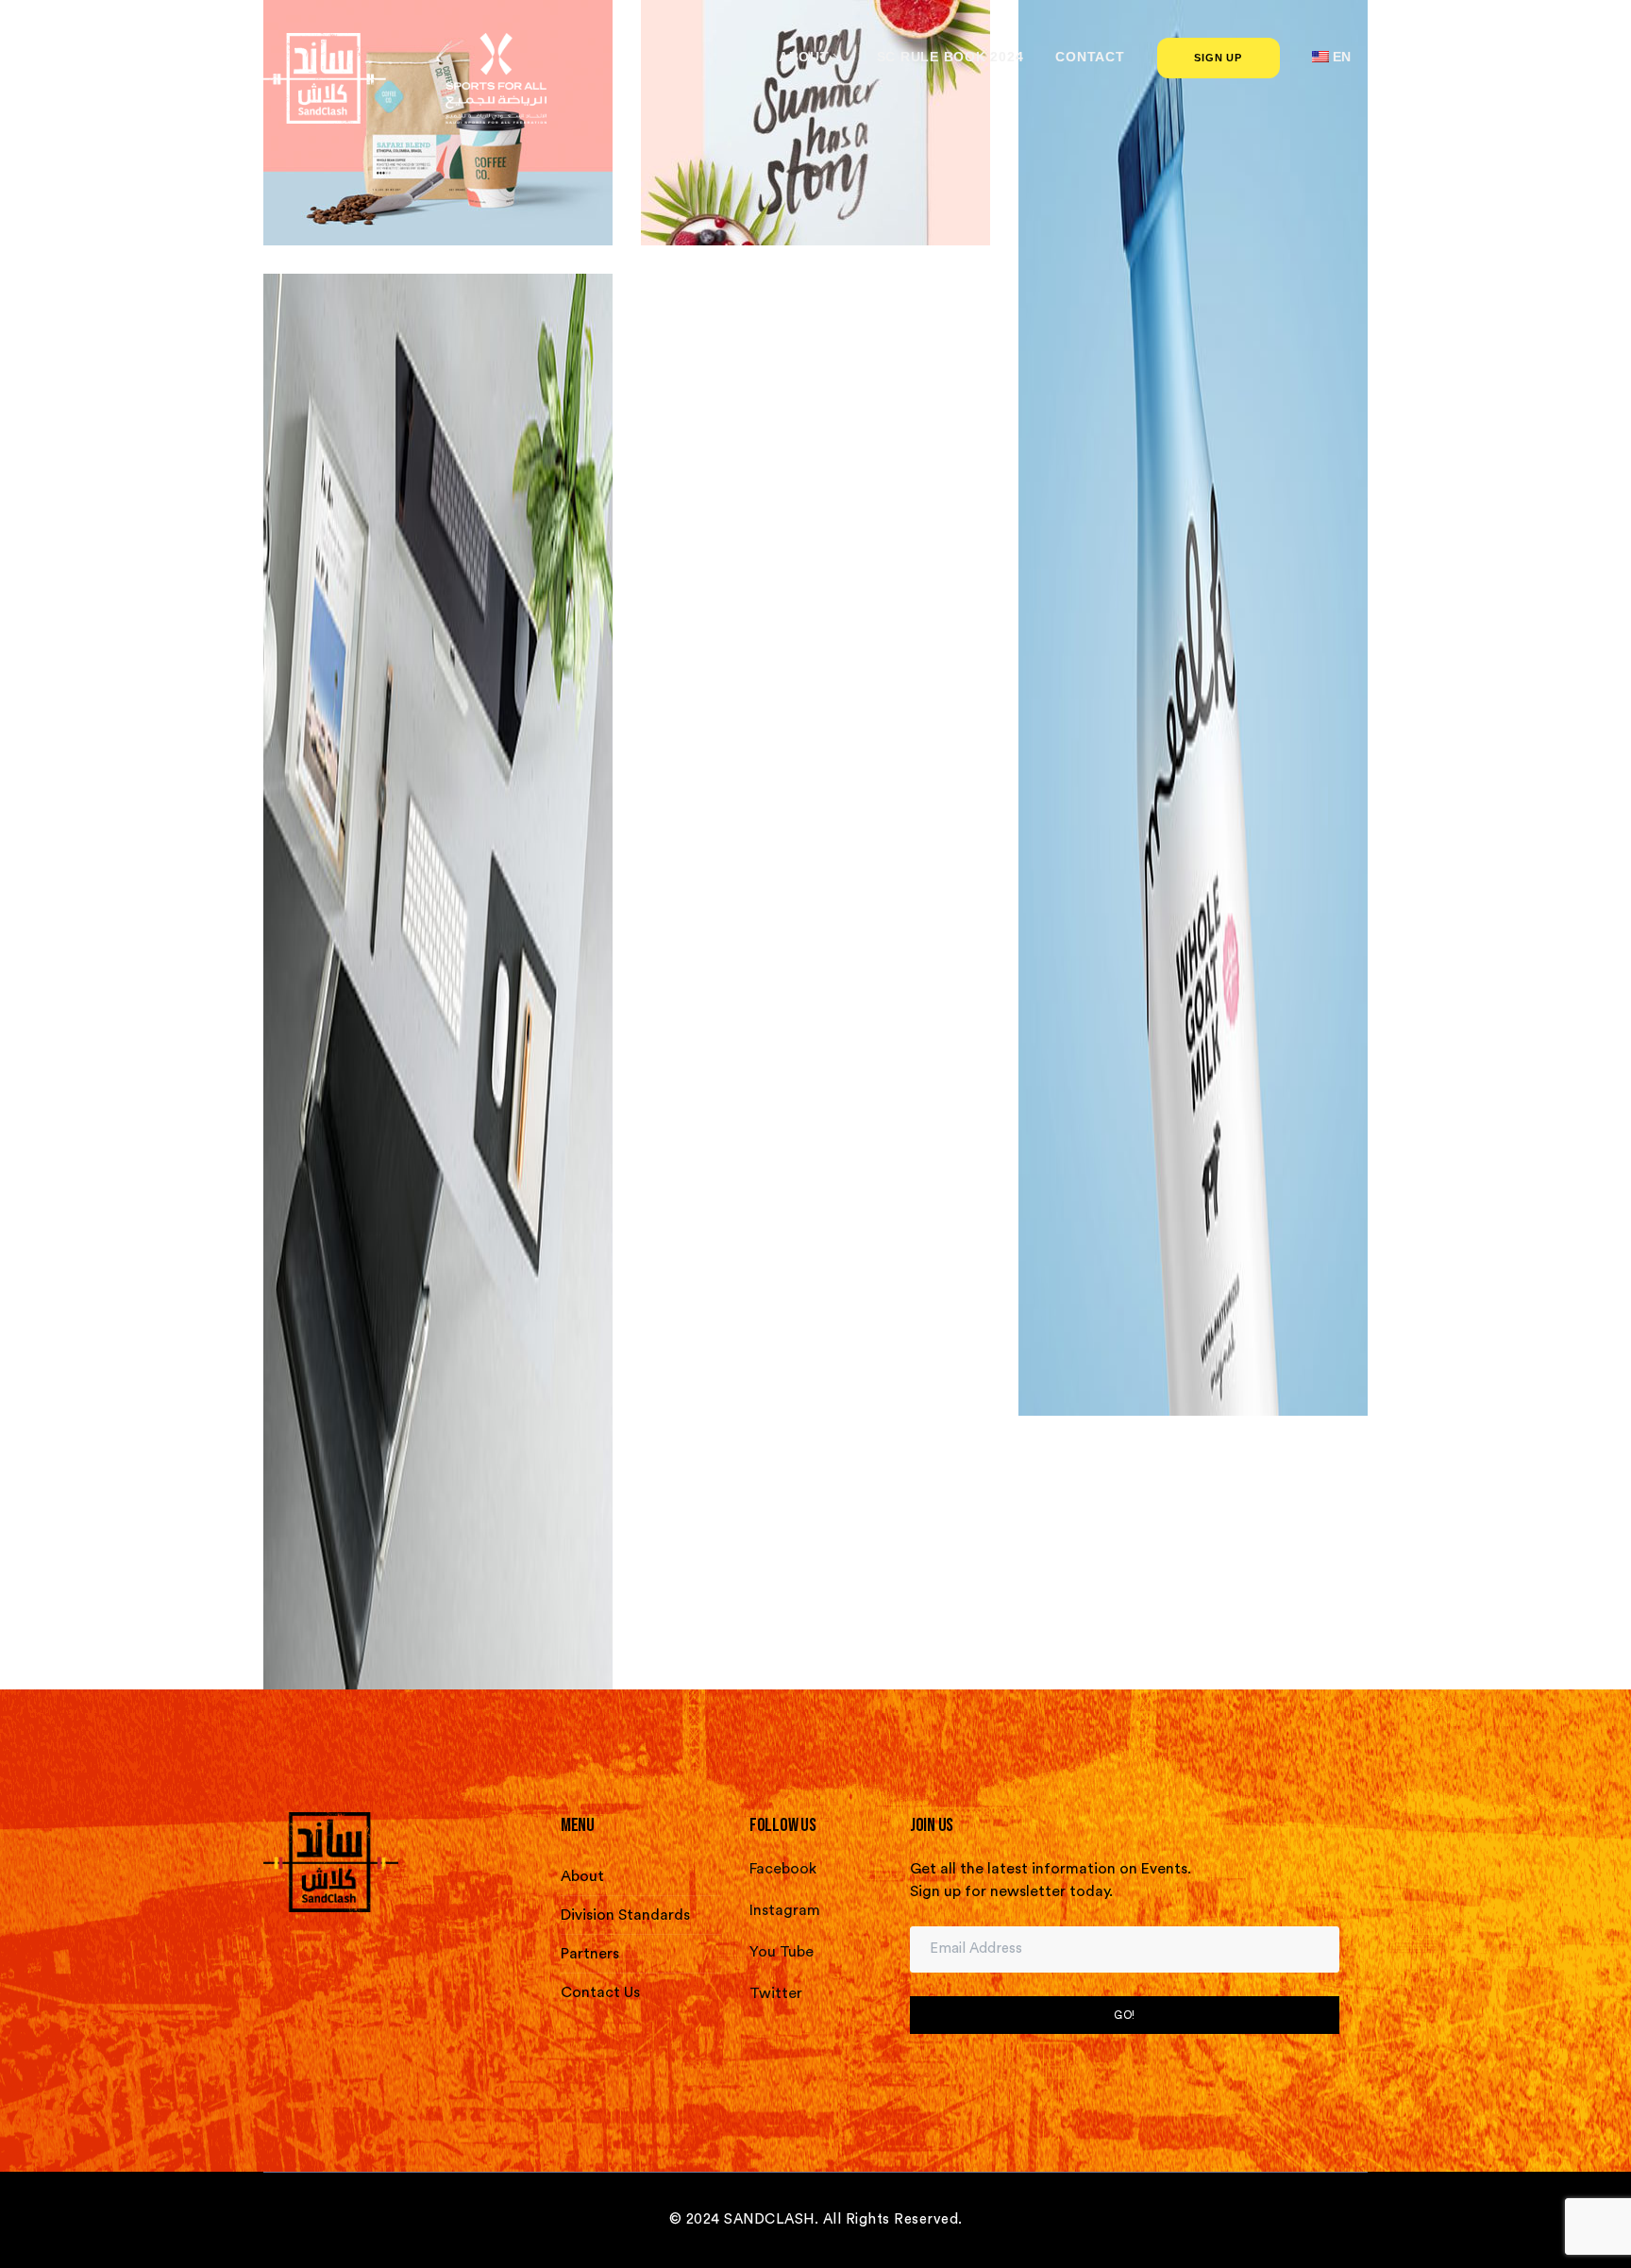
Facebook (783, 1869)
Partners (590, 1954)
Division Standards (625, 1915)
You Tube (782, 1952)
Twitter (776, 1993)
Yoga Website (438, 969)
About (582, 1876)
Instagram (785, 1910)
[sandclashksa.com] (405, 77)
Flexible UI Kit (1193, 695)
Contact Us (600, 1992)
